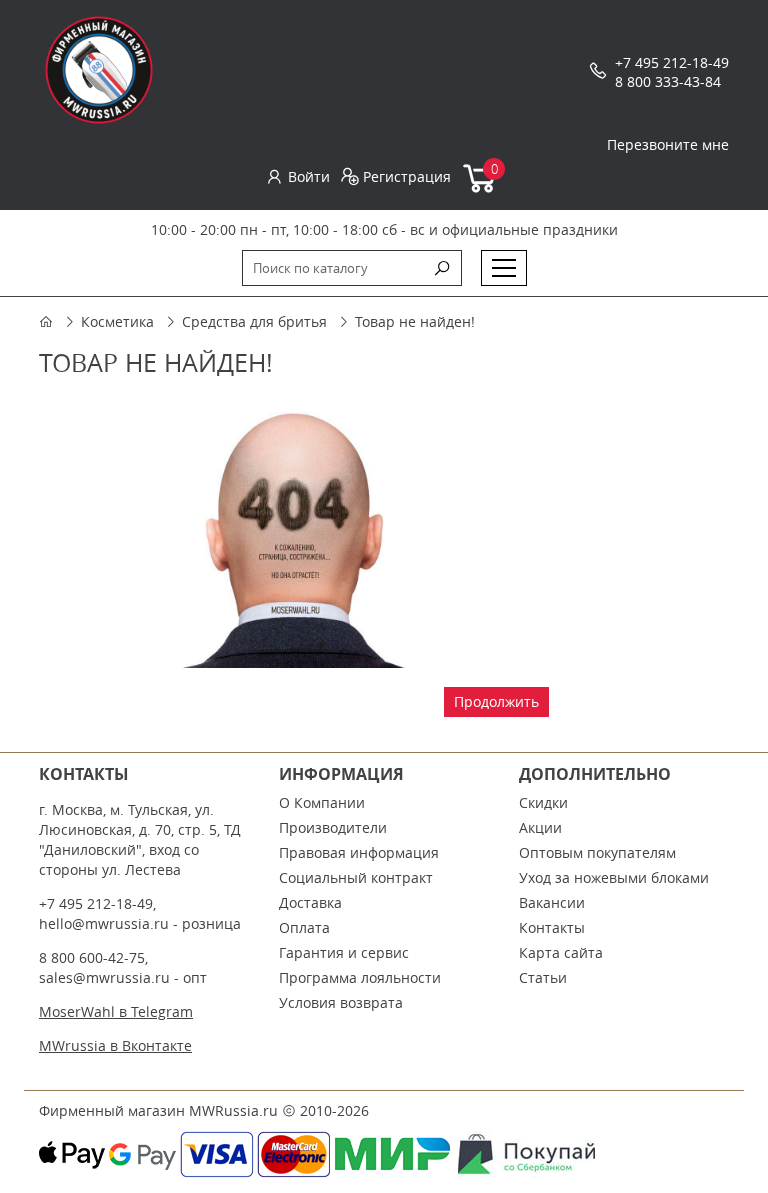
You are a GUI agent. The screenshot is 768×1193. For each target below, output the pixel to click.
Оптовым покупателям (597, 852)
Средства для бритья (254, 321)
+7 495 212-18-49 (672, 62)
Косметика (117, 321)
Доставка (310, 902)
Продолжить (496, 701)
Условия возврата (341, 1002)
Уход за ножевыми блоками (614, 877)
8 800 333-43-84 (668, 81)
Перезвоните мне (668, 144)
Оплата (304, 927)
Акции (540, 827)
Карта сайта (561, 952)
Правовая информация (359, 852)
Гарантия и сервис (344, 952)
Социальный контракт (356, 877)
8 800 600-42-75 (92, 957)
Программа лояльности (360, 977)
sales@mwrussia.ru (104, 977)
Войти (309, 176)
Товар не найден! (415, 321)
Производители (333, 827)
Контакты (552, 927)
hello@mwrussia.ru (104, 923)
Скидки (543, 802)
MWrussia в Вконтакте (115, 1045)
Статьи (543, 977)
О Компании (322, 802)
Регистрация (407, 176)
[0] (480, 188)
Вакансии (552, 902)
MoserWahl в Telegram (116, 1011)
